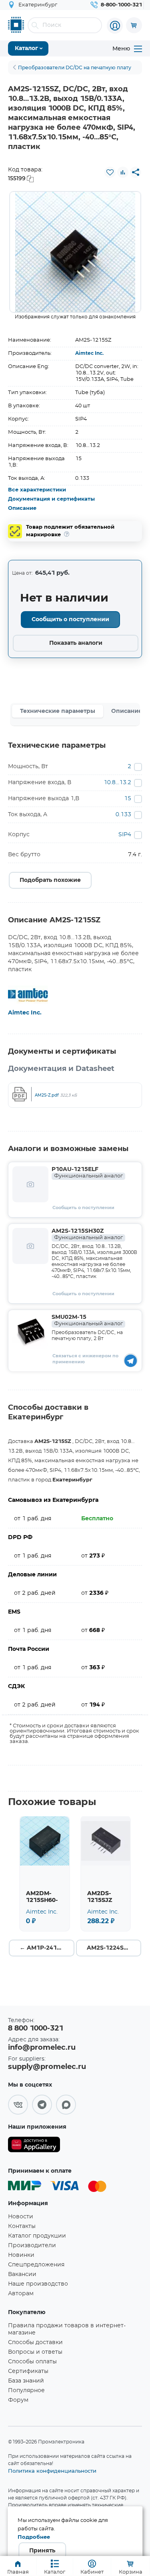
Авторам (21, 2294)
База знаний (26, 2381)
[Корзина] (134, 25)
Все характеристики (37, 490)
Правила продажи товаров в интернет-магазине (67, 2329)
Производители (32, 2246)
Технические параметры (58, 711)
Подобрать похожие (50, 880)
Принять (42, 2551)
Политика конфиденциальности (52, 2471)
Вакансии (22, 2274)
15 (128, 799)
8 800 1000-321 (36, 2029)
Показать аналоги (76, 643)
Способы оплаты (32, 2362)
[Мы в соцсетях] (18, 2105)
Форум (18, 2400)
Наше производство (38, 2284)
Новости (21, 2217)
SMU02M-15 (87, 1320)
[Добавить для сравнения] (123, 172)
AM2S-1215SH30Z (87, 1234)
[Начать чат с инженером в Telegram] (131, 1360)
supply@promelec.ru (47, 2067)
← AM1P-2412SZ (44, 1948)
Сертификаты (28, 2371)
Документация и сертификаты (51, 499)
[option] (75, 252)
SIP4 (125, 835)
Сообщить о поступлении (70, 620)
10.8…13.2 (117, 783)
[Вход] (115, 26)
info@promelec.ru (42, 2048)
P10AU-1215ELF (87, 1173)
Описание (22, 508)
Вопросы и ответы (35, 2352)
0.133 (123, 815)
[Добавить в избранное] (110, 172)
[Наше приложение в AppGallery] (34, 2146)
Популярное (26, 2391)
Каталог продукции (37, 2236)
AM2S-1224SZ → (111, 1948)
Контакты (22, 2226)
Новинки (21, 2255)
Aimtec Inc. (89, 353)
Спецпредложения (36, 2265)
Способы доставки (35, 2343)
